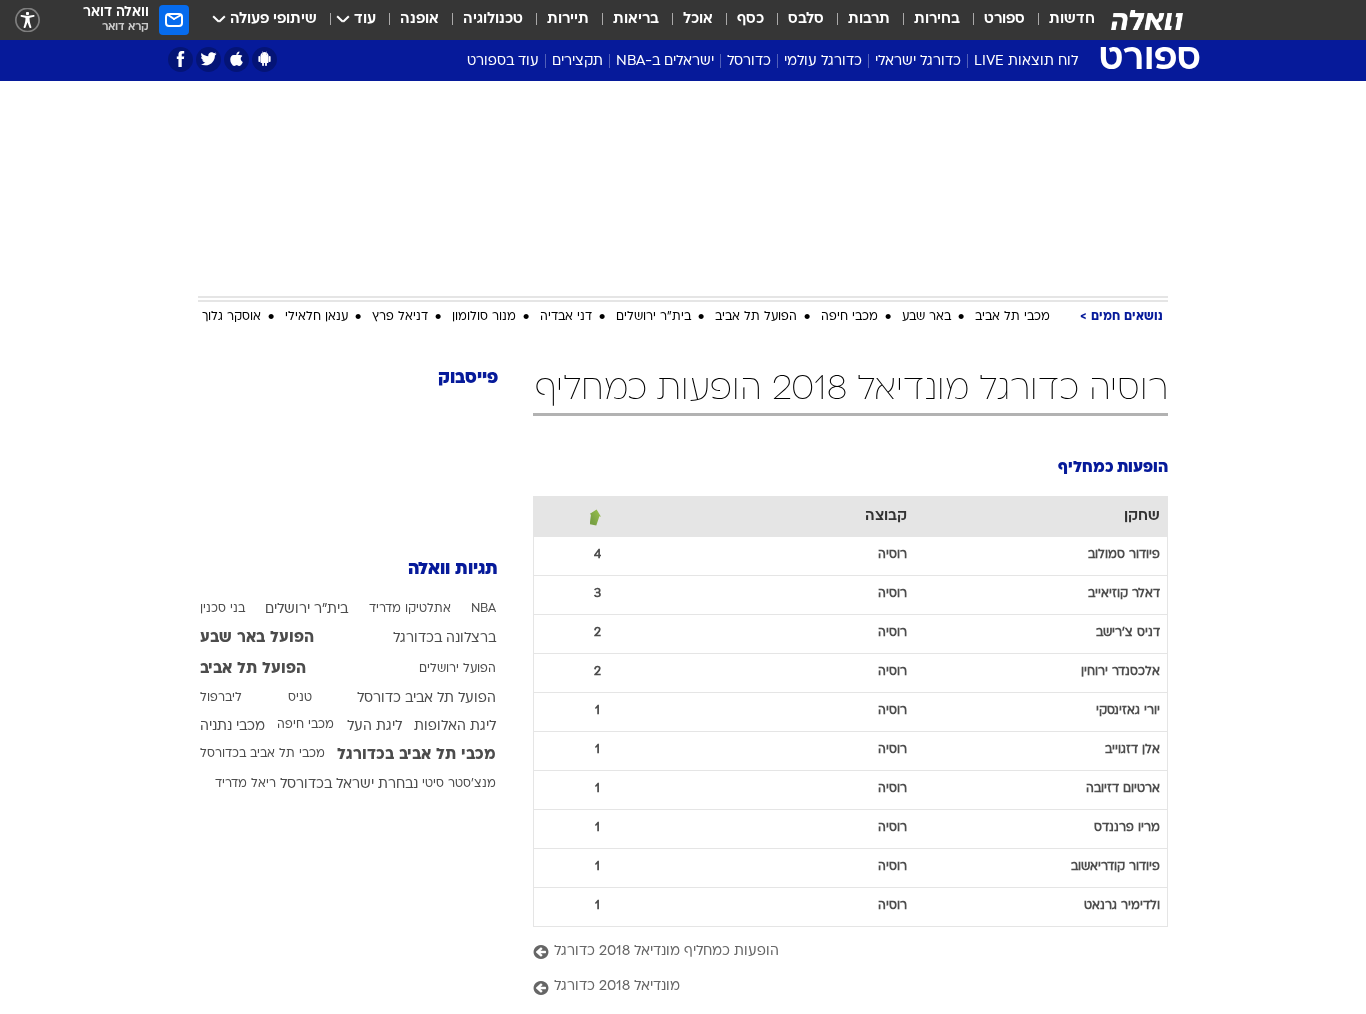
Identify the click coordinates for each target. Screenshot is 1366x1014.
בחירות (937, 19)
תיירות (568, 19)
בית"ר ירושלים (653, 317)
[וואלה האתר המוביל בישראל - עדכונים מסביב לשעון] (1147, 20)
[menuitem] (1060, 20)
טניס (300, 698)
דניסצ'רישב (1128, 633)
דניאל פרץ (400, 317)
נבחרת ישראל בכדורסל (349, 784)
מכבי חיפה (849, 317)
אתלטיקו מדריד (410, 609)
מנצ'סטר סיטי (459, 784)
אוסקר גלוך (231, 317)
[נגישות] (27, 20)
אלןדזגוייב (1132, 750)
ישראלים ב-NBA (665, 61)
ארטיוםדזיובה (1123, 789)
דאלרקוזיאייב (1124, 594)
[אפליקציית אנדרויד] (264, 59)
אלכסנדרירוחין (1120, 672)
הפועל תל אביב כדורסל (426, 698)
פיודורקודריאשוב (1115, 867)
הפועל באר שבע (257, 638)
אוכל (698, 19)
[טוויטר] (208, 59)
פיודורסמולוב (1124, 555)
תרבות (869, 19)
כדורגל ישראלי (918, 61)
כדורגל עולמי (823, 61)
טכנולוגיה (493, 19)
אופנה (419, 19)
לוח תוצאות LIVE (1026, 61)
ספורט (1004, 19)
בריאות (636, 19)
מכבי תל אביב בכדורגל (416, 755)
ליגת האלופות (455, 726)
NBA (483, 609)
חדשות (1072, 19)
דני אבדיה (566, 317)
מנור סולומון (484, 317)
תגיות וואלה (453, 569)
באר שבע (926, 317)
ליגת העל (374, 726)
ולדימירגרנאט (1122, 906)
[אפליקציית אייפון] (236, 59)
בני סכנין (222, 609)
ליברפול (221, 698)
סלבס (806, 19)
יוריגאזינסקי (1128, 711)
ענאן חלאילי (316, 317)
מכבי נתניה (232, 726)
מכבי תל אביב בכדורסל (262, 754)
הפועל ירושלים (457, 669)
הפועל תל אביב (756, 317)
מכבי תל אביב (1012, 317)
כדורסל (749, 61)
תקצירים (577, 61)
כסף (750, 19)
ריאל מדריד (245, 784)
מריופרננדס (1127, 828)
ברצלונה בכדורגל (444, 638)
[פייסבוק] (180, 59)
